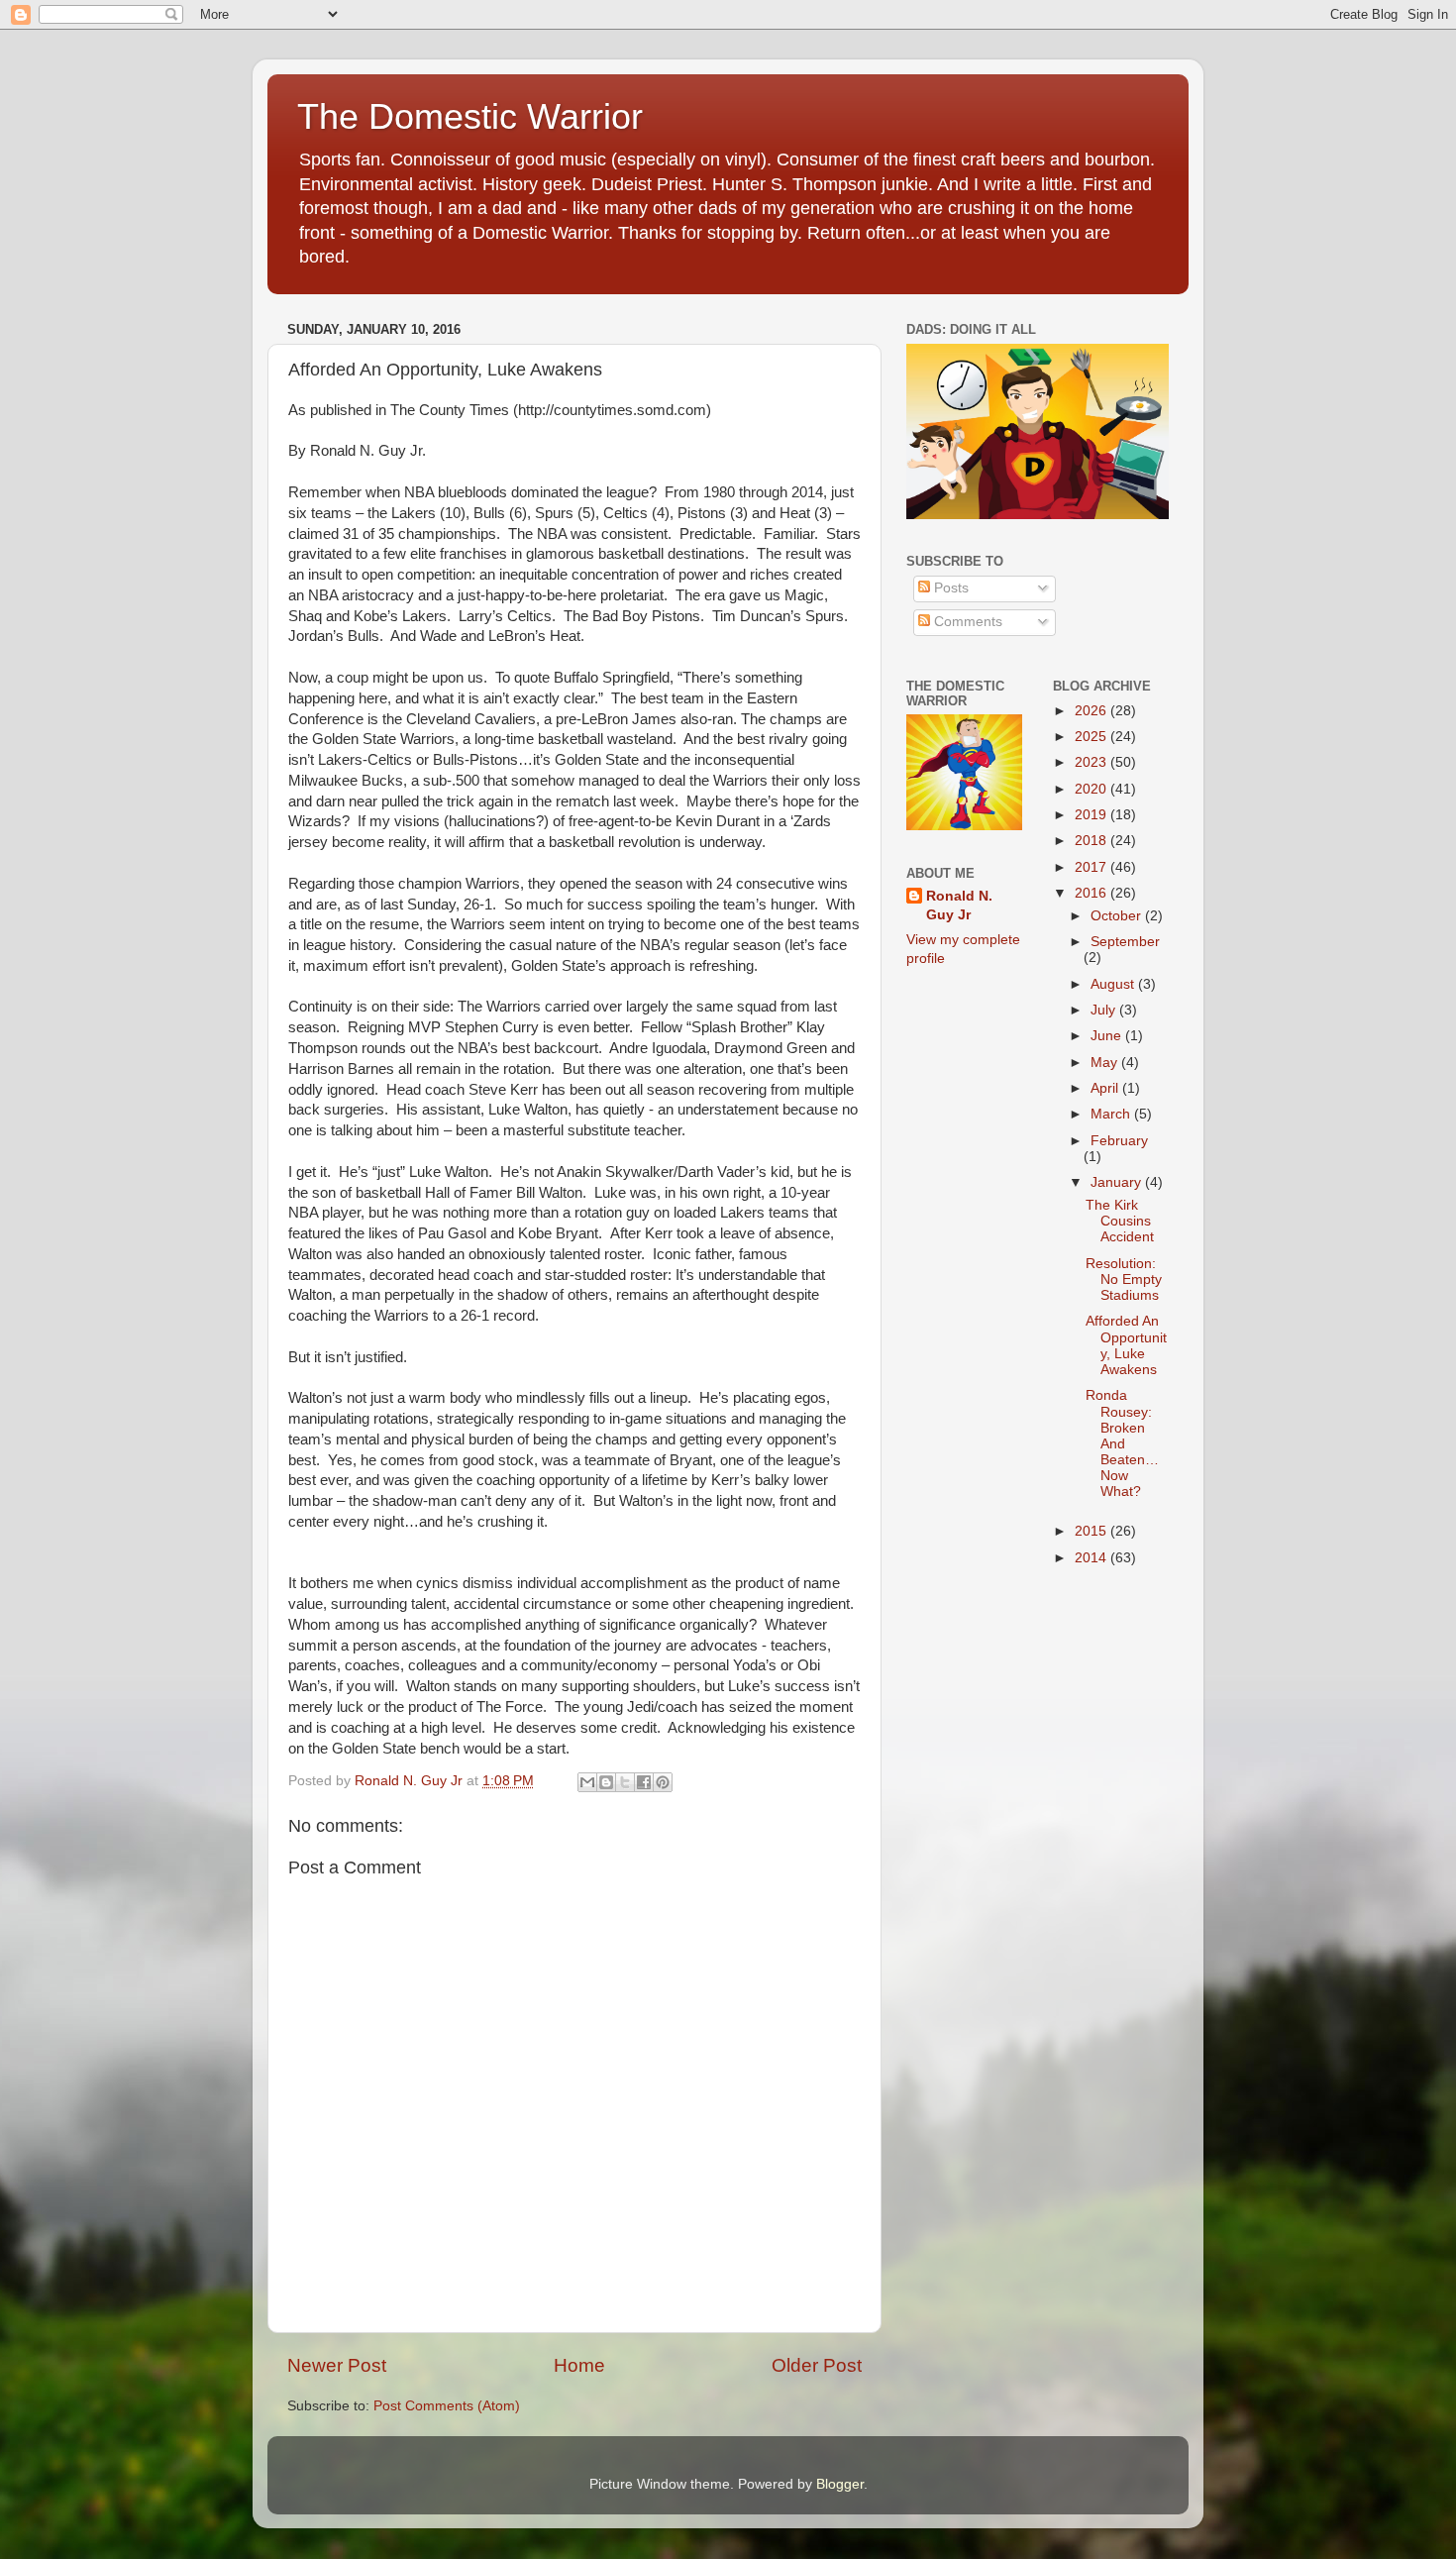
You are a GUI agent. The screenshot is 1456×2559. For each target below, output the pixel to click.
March (1112, 1114)
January (1118, 1182)
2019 (1092, 815)
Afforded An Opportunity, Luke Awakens (1126, 1345)
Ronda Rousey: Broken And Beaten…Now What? (1122, 1443)
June (1108, 1036)
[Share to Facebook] (644, 1782)
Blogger (840, 2484)
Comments (966, 622)
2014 (1092, 1558)
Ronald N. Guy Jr (959, 906)
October (1118, 916)
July (1105, 1010)
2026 (1092, 711)
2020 (1092, 789)
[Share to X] (625, 1782)
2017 (1092, 867)
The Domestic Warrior (470, 116)
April (1106, 1088)
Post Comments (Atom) (447, 2406)
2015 (1092, 1531)
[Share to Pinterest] (663, 1782)
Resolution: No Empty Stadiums (1124, 1279)
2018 (1092, 841)
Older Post (817, 2365)
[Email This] (587, 1782)
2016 (1092, 893)
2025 (1092, 737)
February (1119, 1141)
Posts (949, 588)
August (1114, 984)
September (1125, 942)
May (1106, 1063)
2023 (1092, 762)
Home (579, 2365)
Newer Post (337, 2365)
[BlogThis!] (606, 1782)
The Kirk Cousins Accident (1120, 1221)
